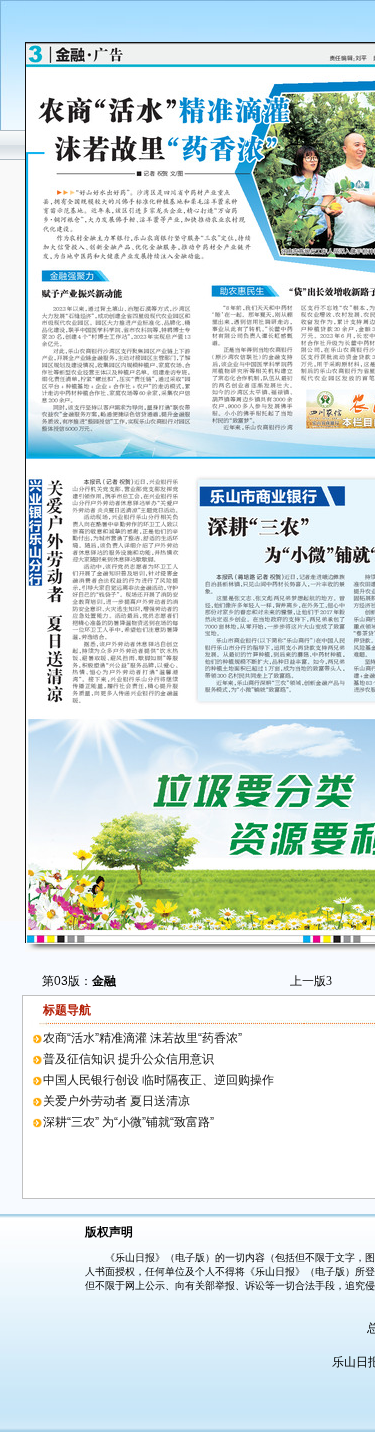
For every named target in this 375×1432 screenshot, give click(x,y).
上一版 (311, 981)
